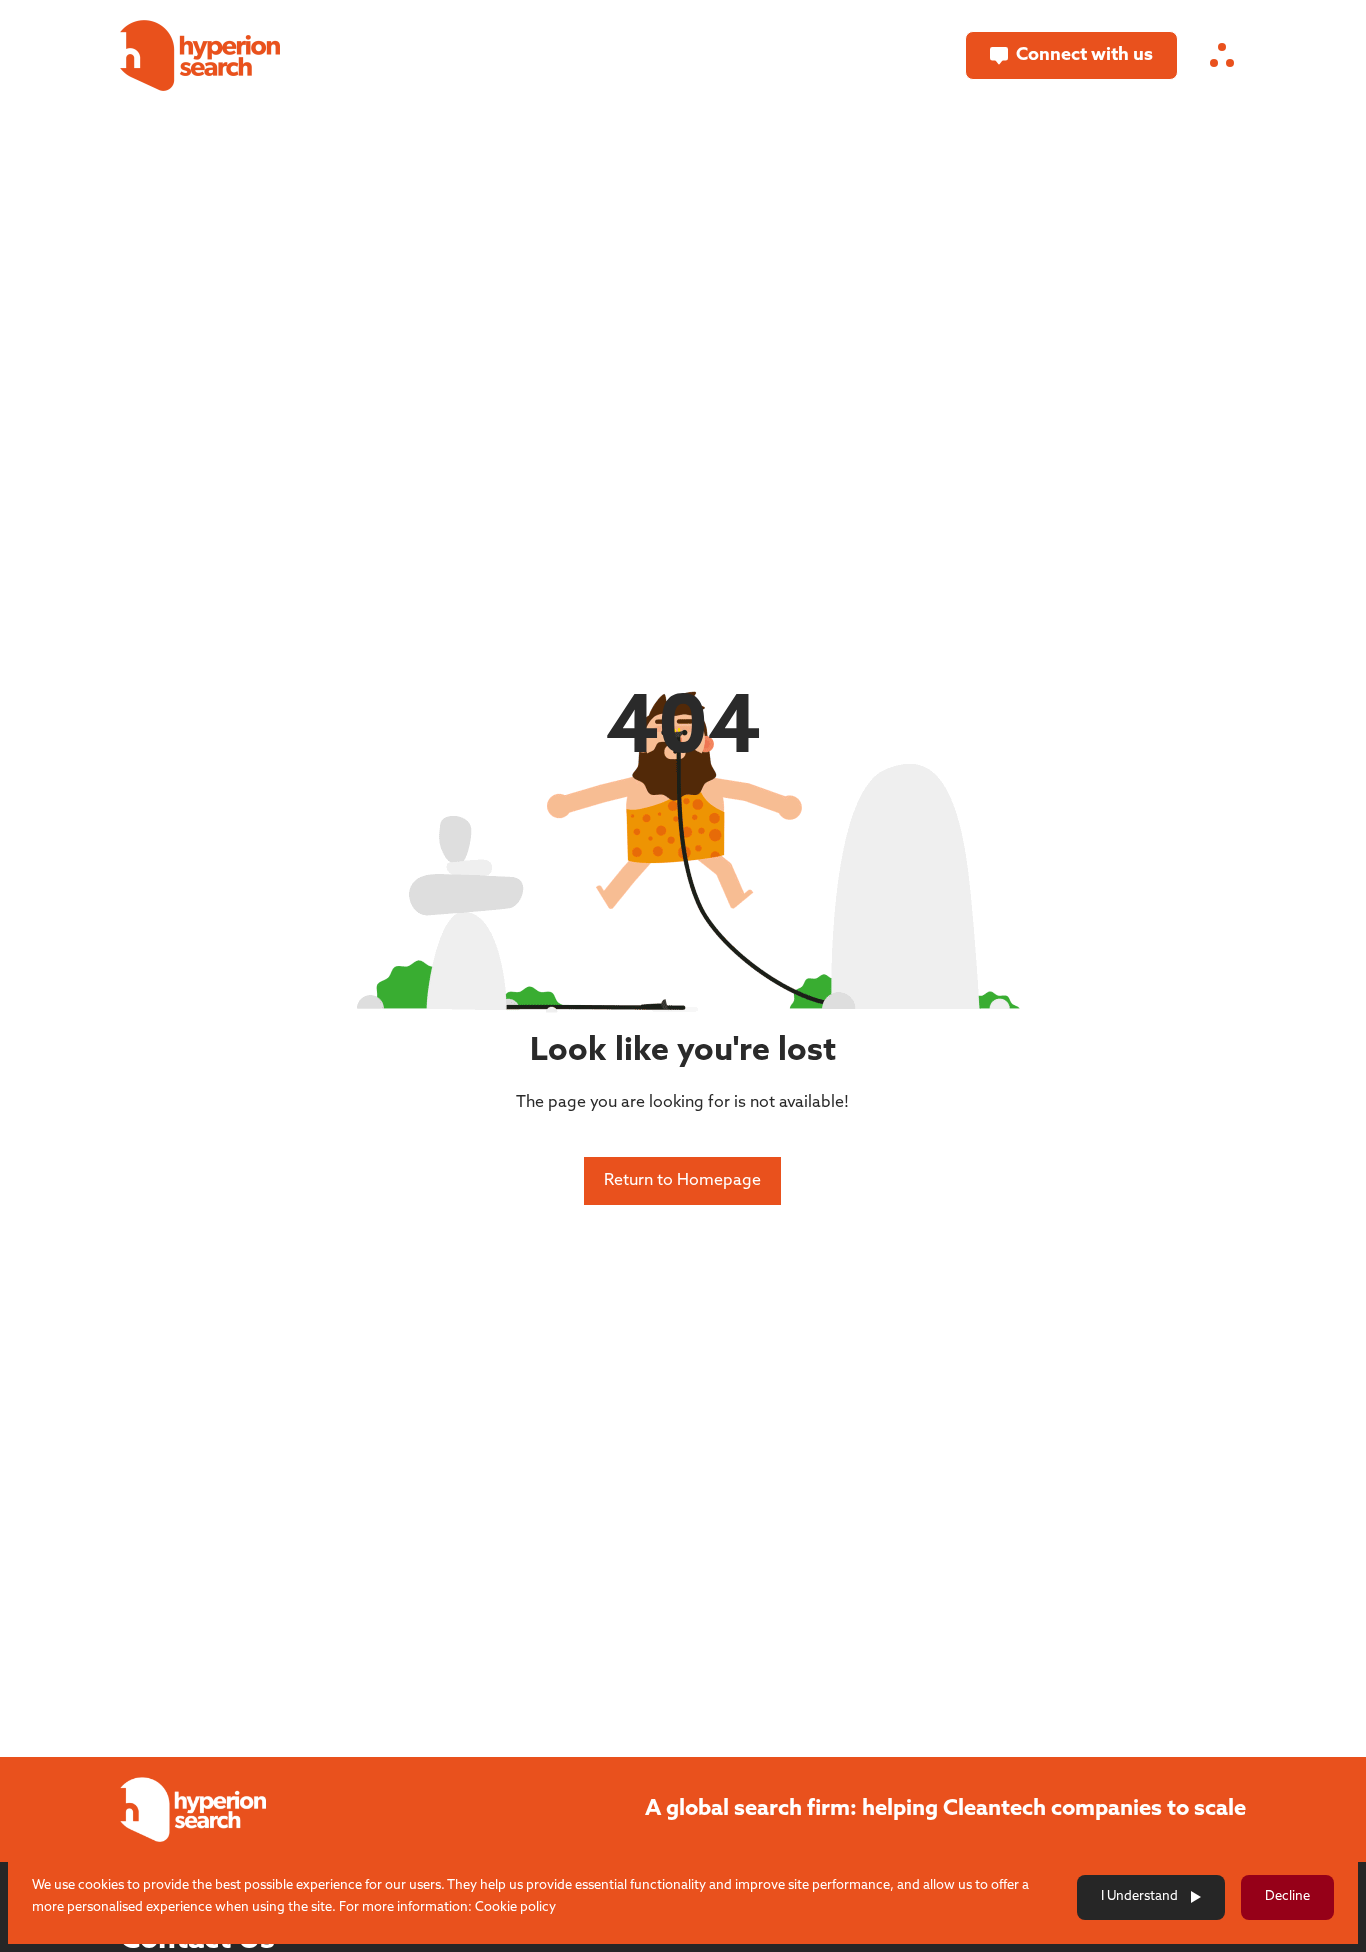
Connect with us (1084, 55)
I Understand (1139, 1896)
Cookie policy (515, 1907)
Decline (1287, 1896)
